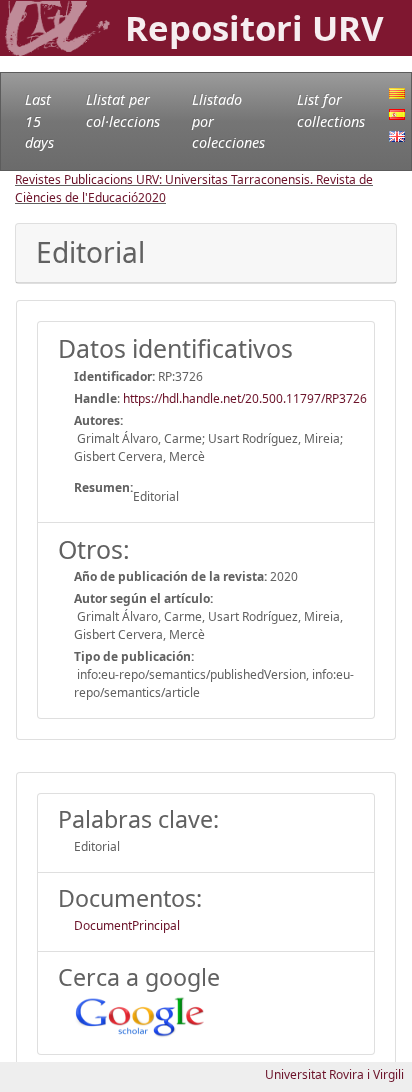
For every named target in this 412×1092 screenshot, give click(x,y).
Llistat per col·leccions (123, 110)
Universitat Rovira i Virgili (334, 1074)
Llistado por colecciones (228, 121)
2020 (152, 197)
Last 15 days (39, 121)
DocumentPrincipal (127, 925)
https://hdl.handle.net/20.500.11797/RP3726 (245, 398)
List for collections (331, 110)
